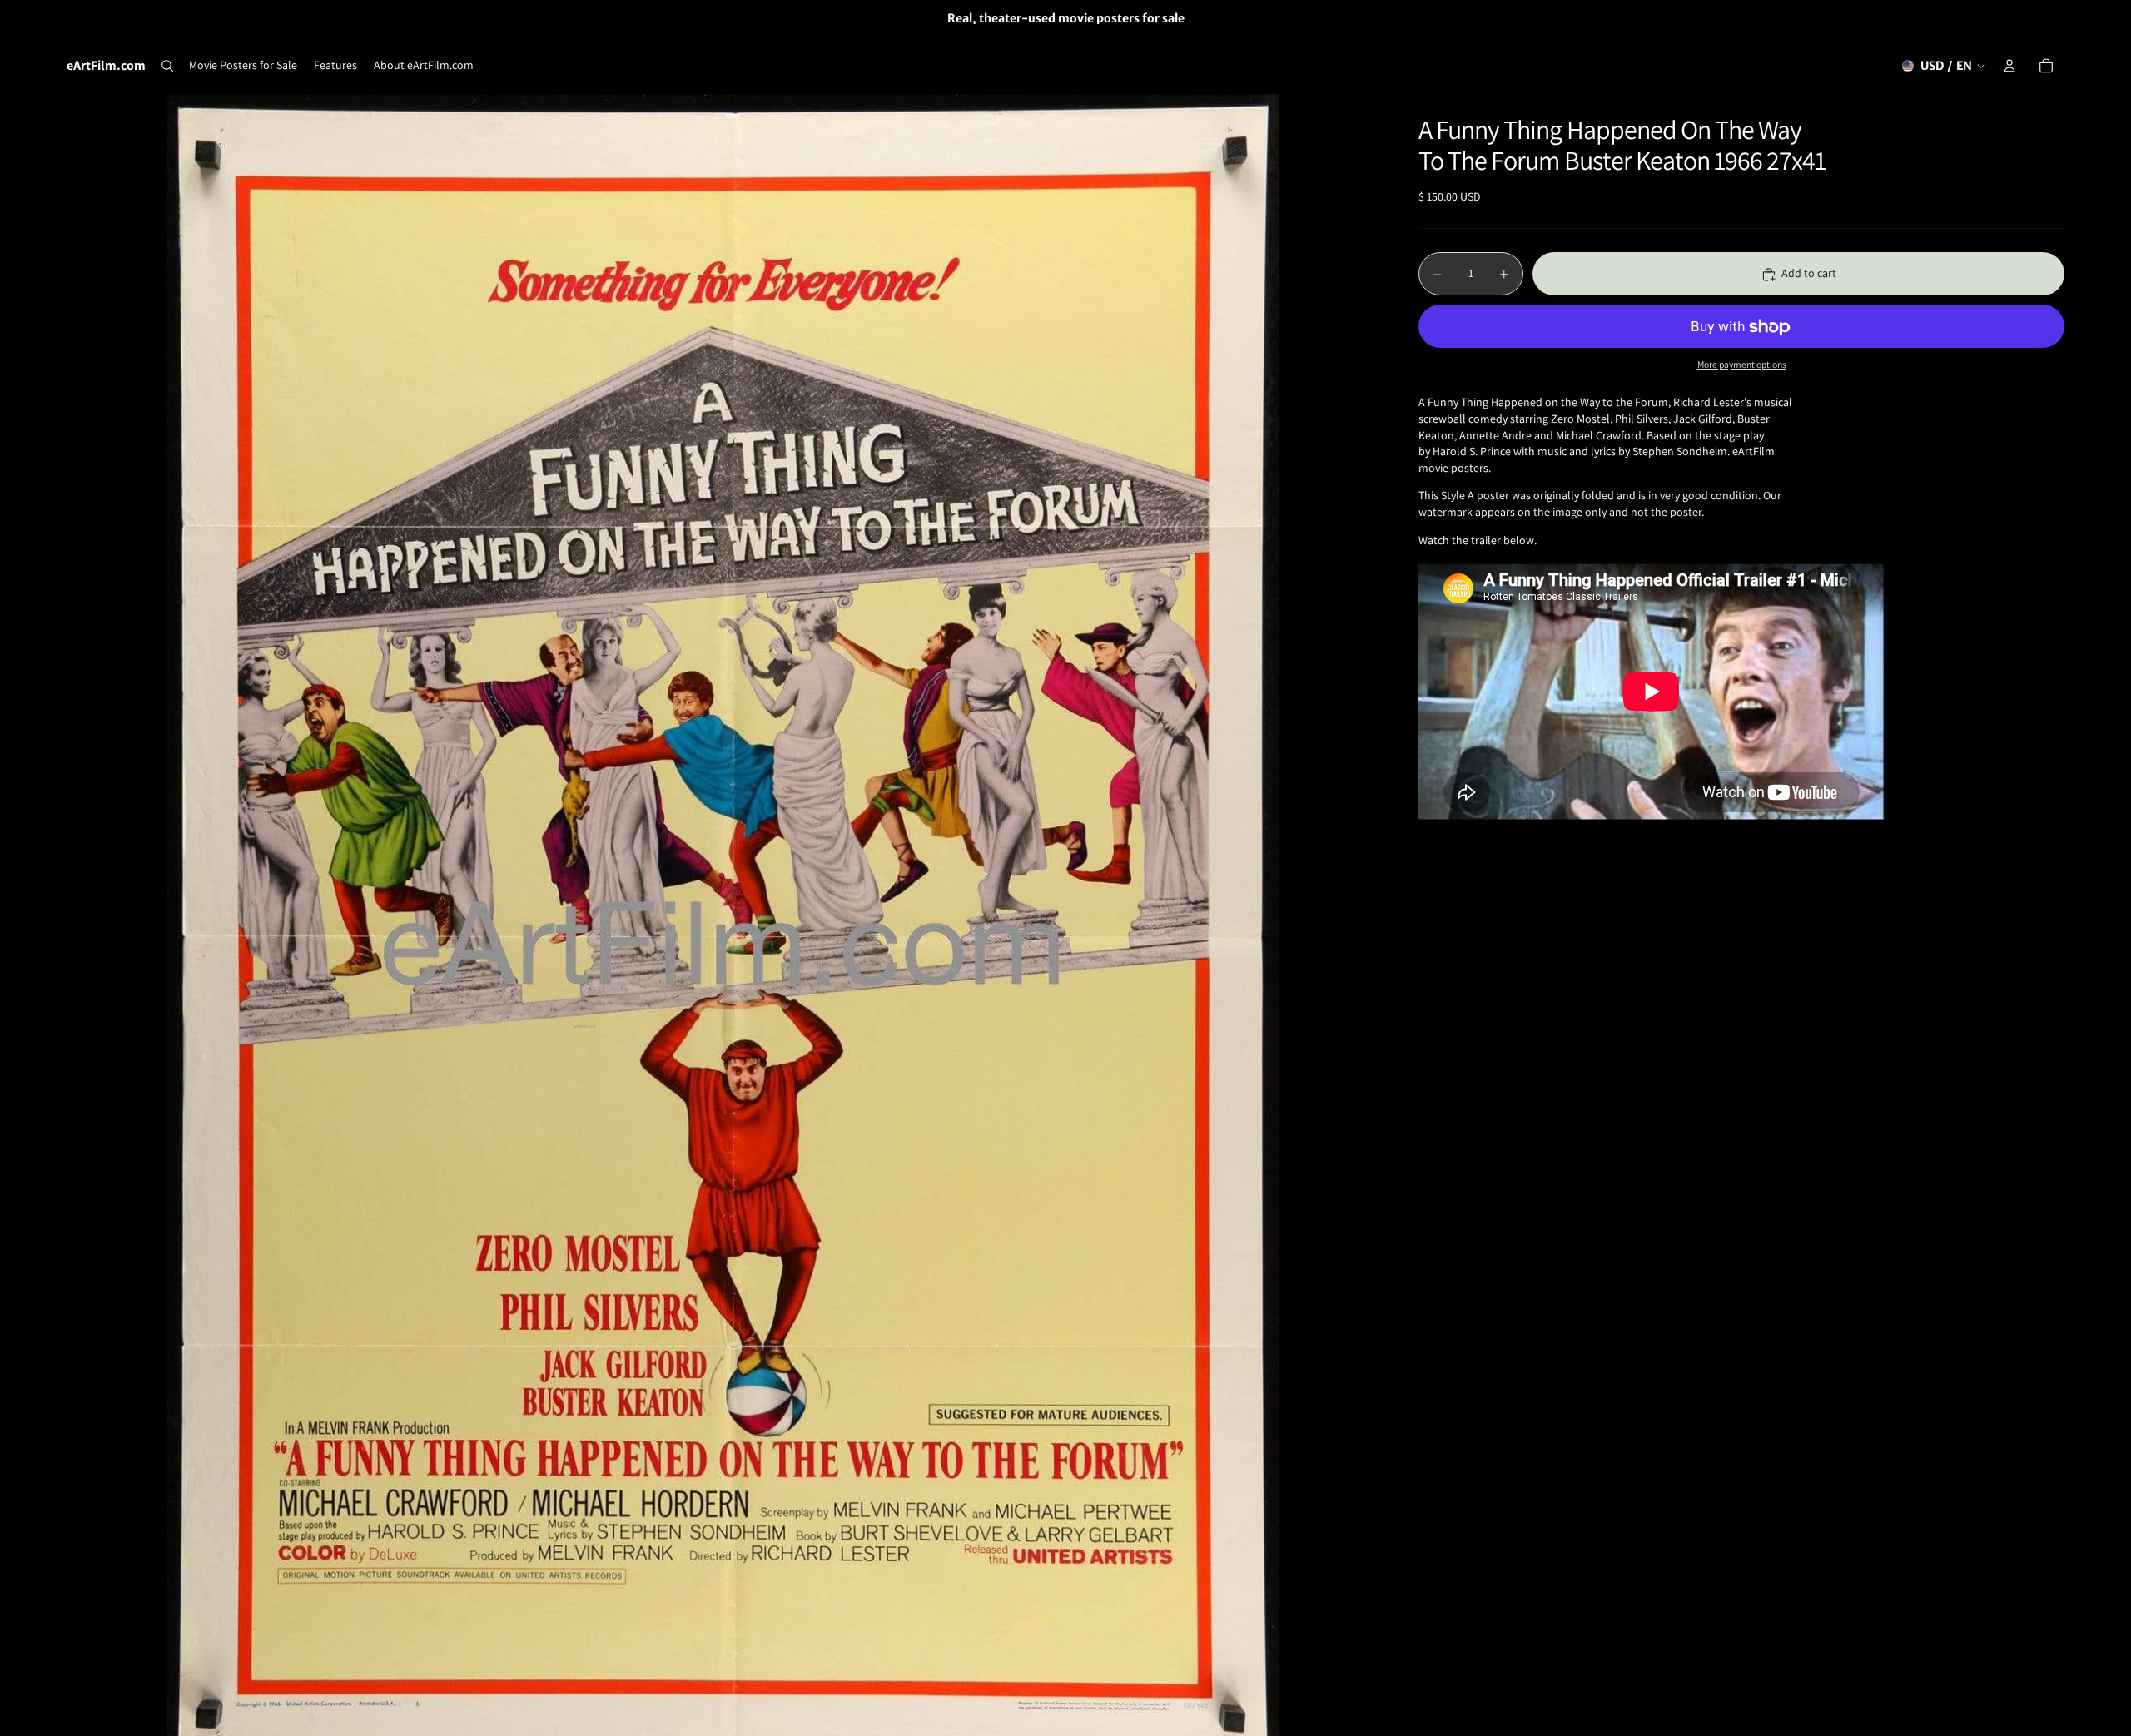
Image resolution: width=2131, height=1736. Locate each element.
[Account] (2009, 66)
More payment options (1742, 364)
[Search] (167, 66)
